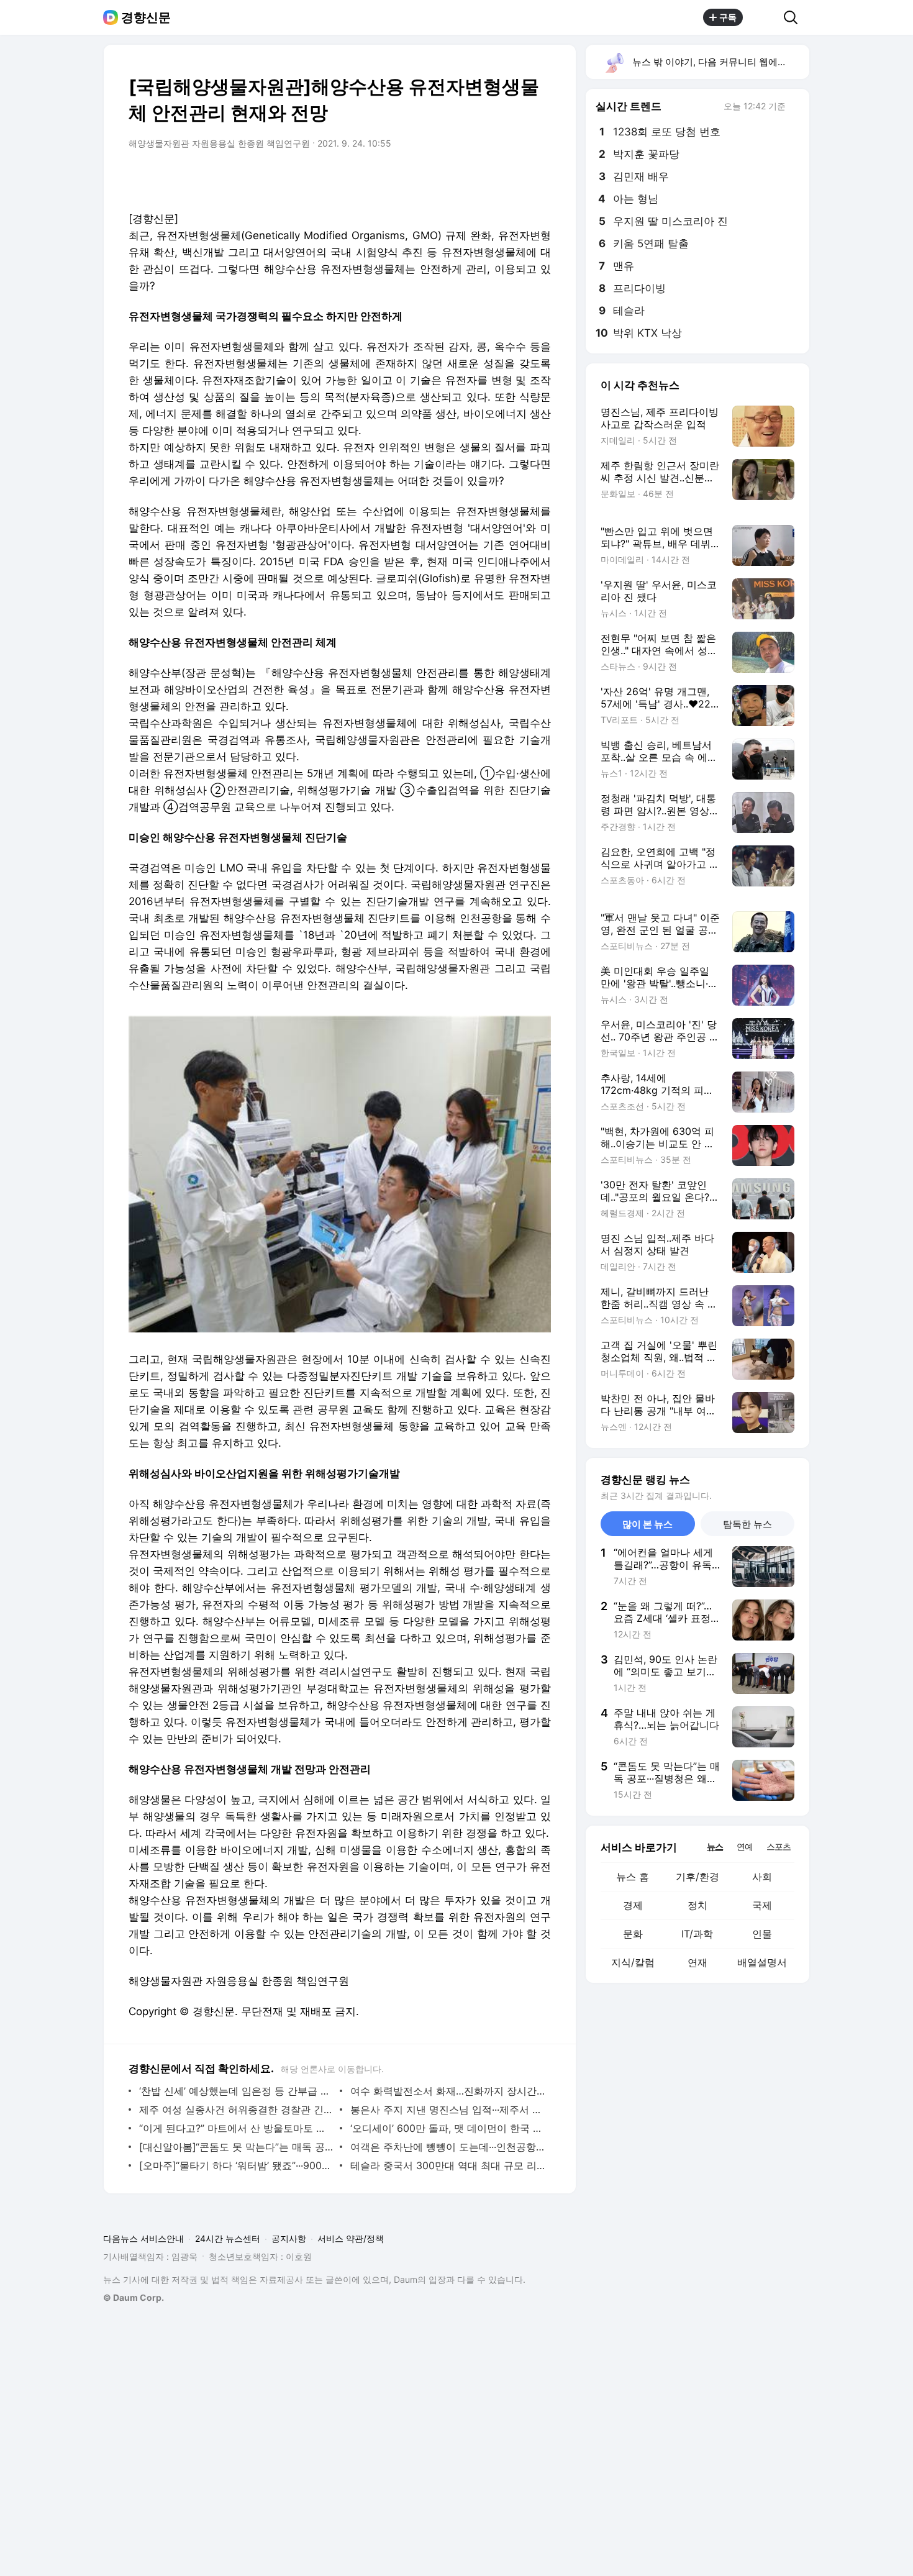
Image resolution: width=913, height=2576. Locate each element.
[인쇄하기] (538, 178)
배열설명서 (762, 1962)
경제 (633, 1905)
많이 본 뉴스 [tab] (647, 1524)
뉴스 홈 (633, 1877)
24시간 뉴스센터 (228, 2238)
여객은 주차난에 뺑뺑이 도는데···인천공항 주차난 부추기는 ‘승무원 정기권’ (447, 2147)
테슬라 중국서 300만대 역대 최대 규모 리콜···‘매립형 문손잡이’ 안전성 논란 (447, 2165)
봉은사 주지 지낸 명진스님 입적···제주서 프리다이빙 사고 (447, 2109)
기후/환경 (697, 1877)
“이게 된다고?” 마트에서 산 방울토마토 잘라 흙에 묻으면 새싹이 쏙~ (236, 2128)
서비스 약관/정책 (351, 2238)
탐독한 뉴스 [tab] (747, 1524)
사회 (762, 1877)
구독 (728, 17)
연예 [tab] (745, 1846)
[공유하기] (763, 17)
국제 (762, 1905)
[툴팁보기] (794, 107)
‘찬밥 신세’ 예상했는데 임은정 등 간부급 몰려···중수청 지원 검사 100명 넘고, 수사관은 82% (236, 2091)
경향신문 (146, 17)
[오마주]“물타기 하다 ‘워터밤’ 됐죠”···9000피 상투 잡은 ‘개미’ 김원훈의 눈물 (236, 2165)
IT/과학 (697, 1934)
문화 (633, 1934)
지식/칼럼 (633, 1962)
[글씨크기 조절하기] (514, 178)
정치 (697, 1905)
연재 (697, 1962)
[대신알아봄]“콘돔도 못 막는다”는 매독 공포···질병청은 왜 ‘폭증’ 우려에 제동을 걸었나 (236, 2147)
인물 (762, 1934)
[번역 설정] (489, 178)
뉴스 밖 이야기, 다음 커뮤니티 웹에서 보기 (720, 62)
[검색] (795, 17)
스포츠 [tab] (779, 1846)
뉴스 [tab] (715, 1846)
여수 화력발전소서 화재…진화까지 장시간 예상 (447, 2091)
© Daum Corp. (134, 2297)
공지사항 (289, 2238)
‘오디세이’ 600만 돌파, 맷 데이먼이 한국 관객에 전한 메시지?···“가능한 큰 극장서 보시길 (447, 2128)
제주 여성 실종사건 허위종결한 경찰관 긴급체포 (236, 2109)
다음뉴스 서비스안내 (143, 2238)
